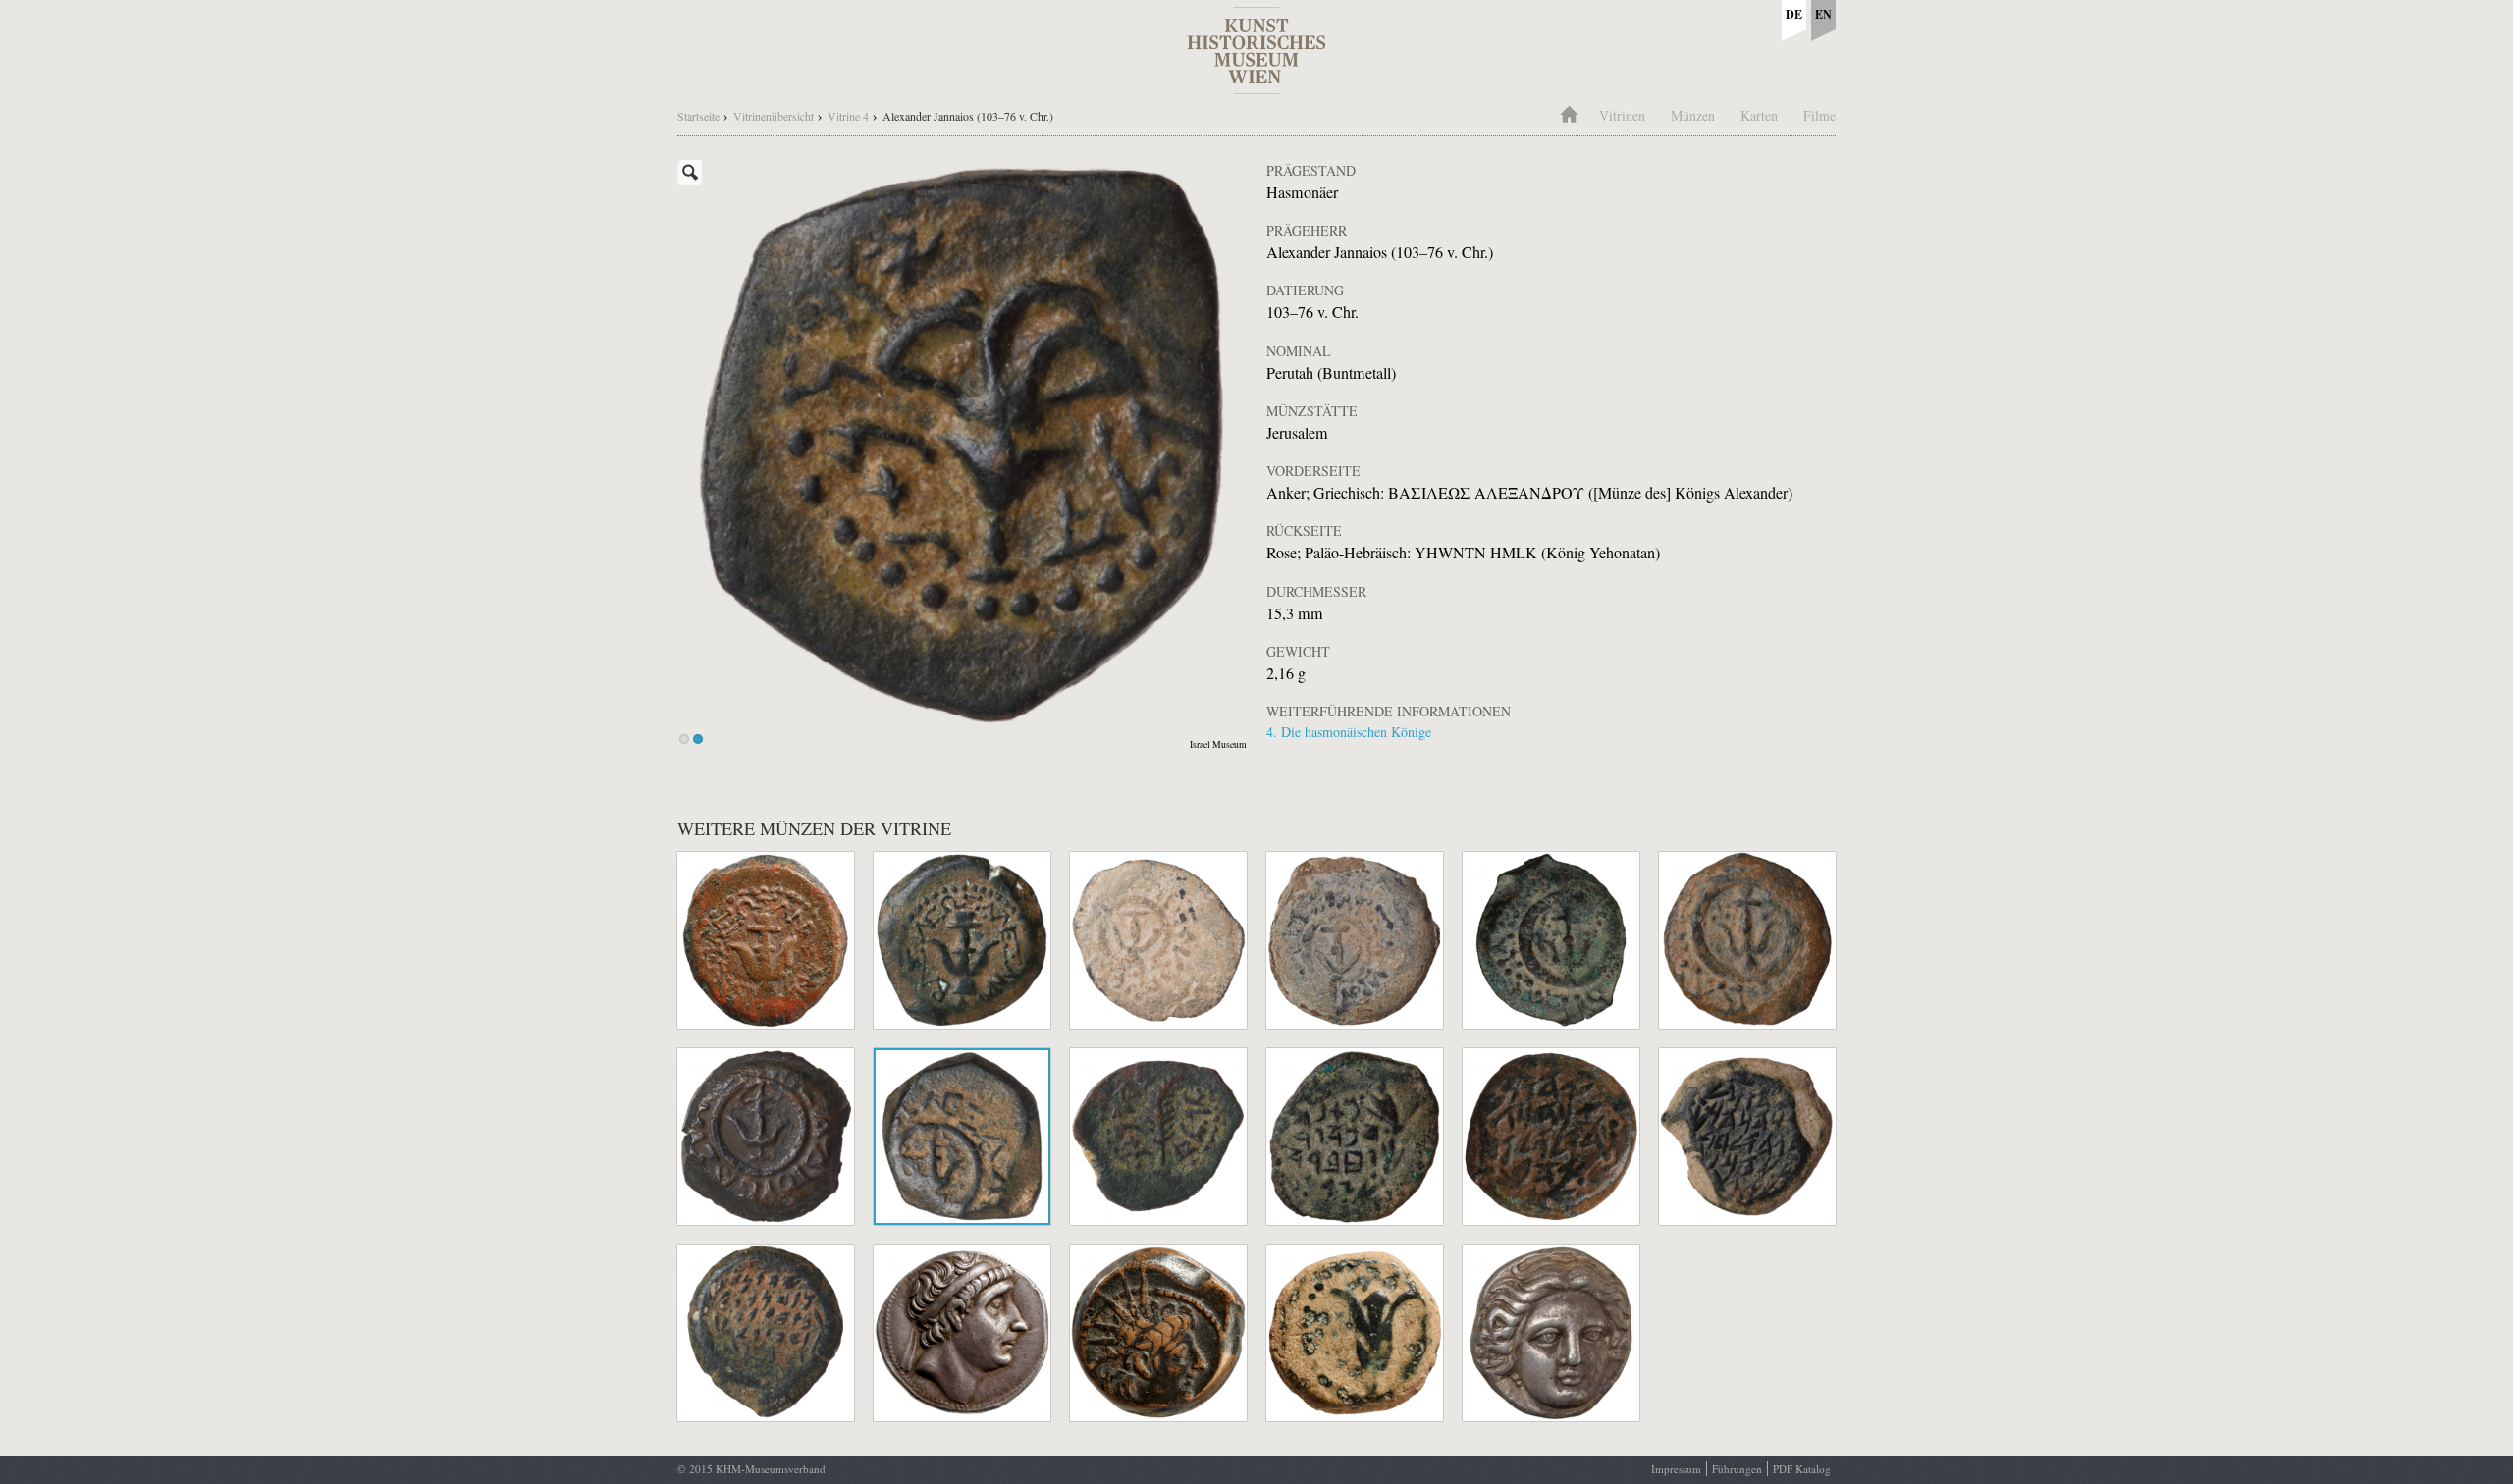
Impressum (1676, 1469)
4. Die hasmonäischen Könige (1349, 732)
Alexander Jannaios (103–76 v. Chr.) (968, 116)
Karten (1759, 115)
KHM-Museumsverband (771, 1469)
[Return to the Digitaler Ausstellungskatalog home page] (1256, 84)
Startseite (698, 116)
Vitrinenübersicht (774, 116)
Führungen (1737, 1469)
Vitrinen (1622, 115)
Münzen (1693, 115)
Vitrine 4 (848, 116)
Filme (1819, 115)
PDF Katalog (1802, 1469)
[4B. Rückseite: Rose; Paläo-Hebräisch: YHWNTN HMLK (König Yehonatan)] (962, 445)
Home (1568, 112)
